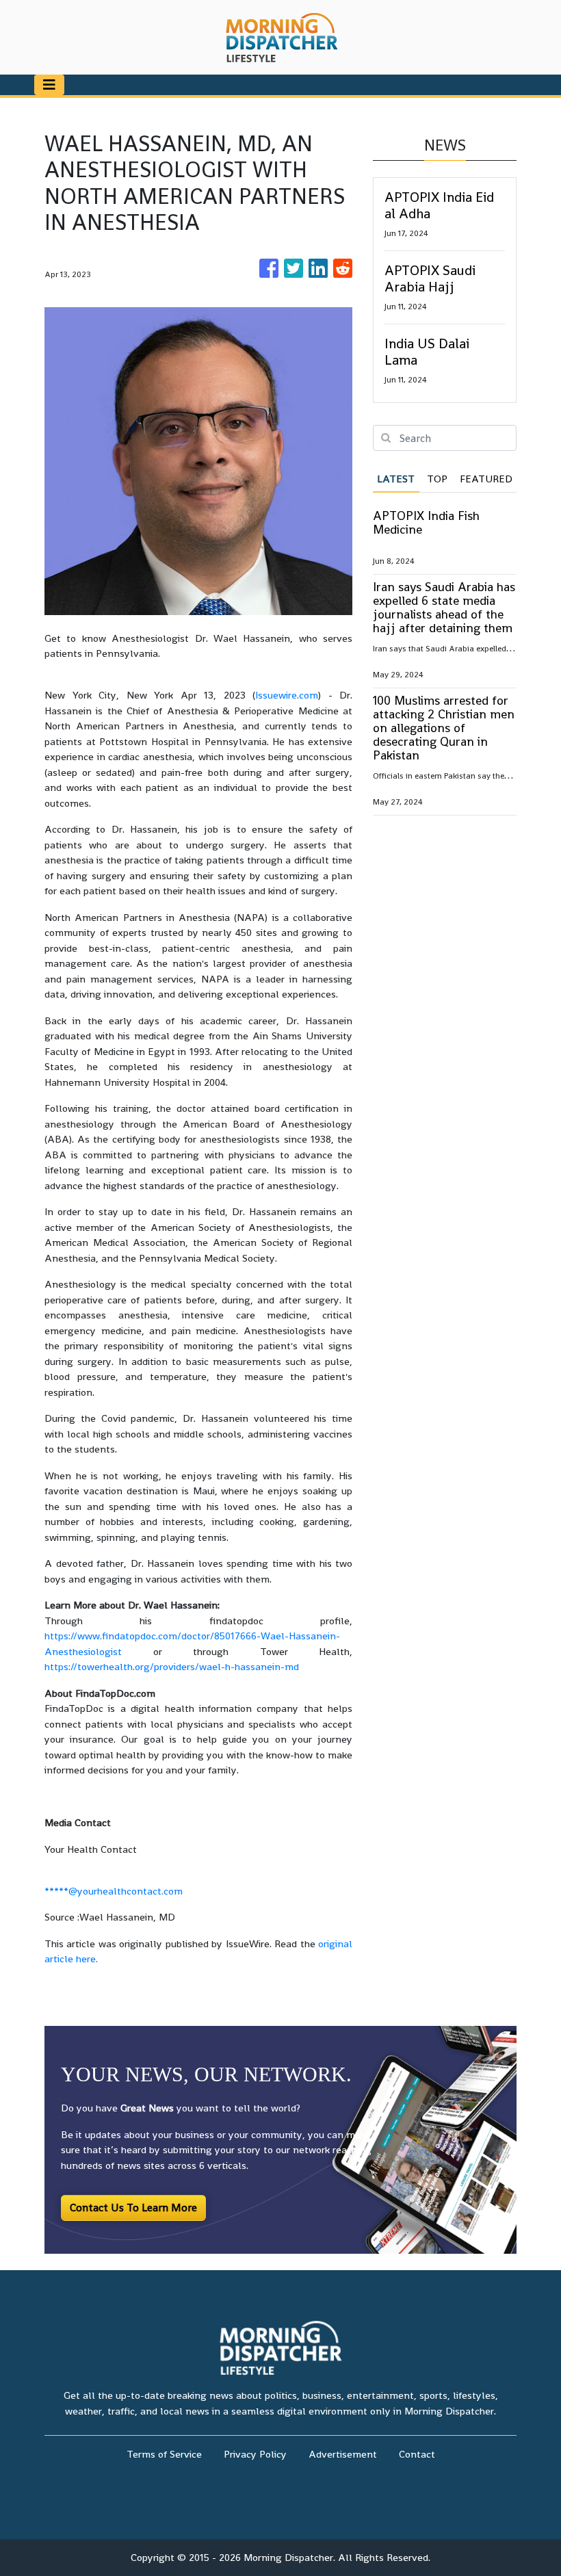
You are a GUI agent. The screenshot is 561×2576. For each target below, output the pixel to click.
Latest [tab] (396, 479)
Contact (417, 2454)
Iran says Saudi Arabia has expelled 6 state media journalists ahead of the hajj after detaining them (444, 607)
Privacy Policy (255, 2454)
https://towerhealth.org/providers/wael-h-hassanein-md (172, 1666)
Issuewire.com (287, 695)
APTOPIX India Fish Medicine (426, 522)
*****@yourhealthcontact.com (114, 1891)
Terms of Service (164, 2454)
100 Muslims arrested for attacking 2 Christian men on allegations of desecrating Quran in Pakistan (444, 728)
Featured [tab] (486, 479)
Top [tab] (437, 479)
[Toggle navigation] (49, 85)
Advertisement (343, 2454)
